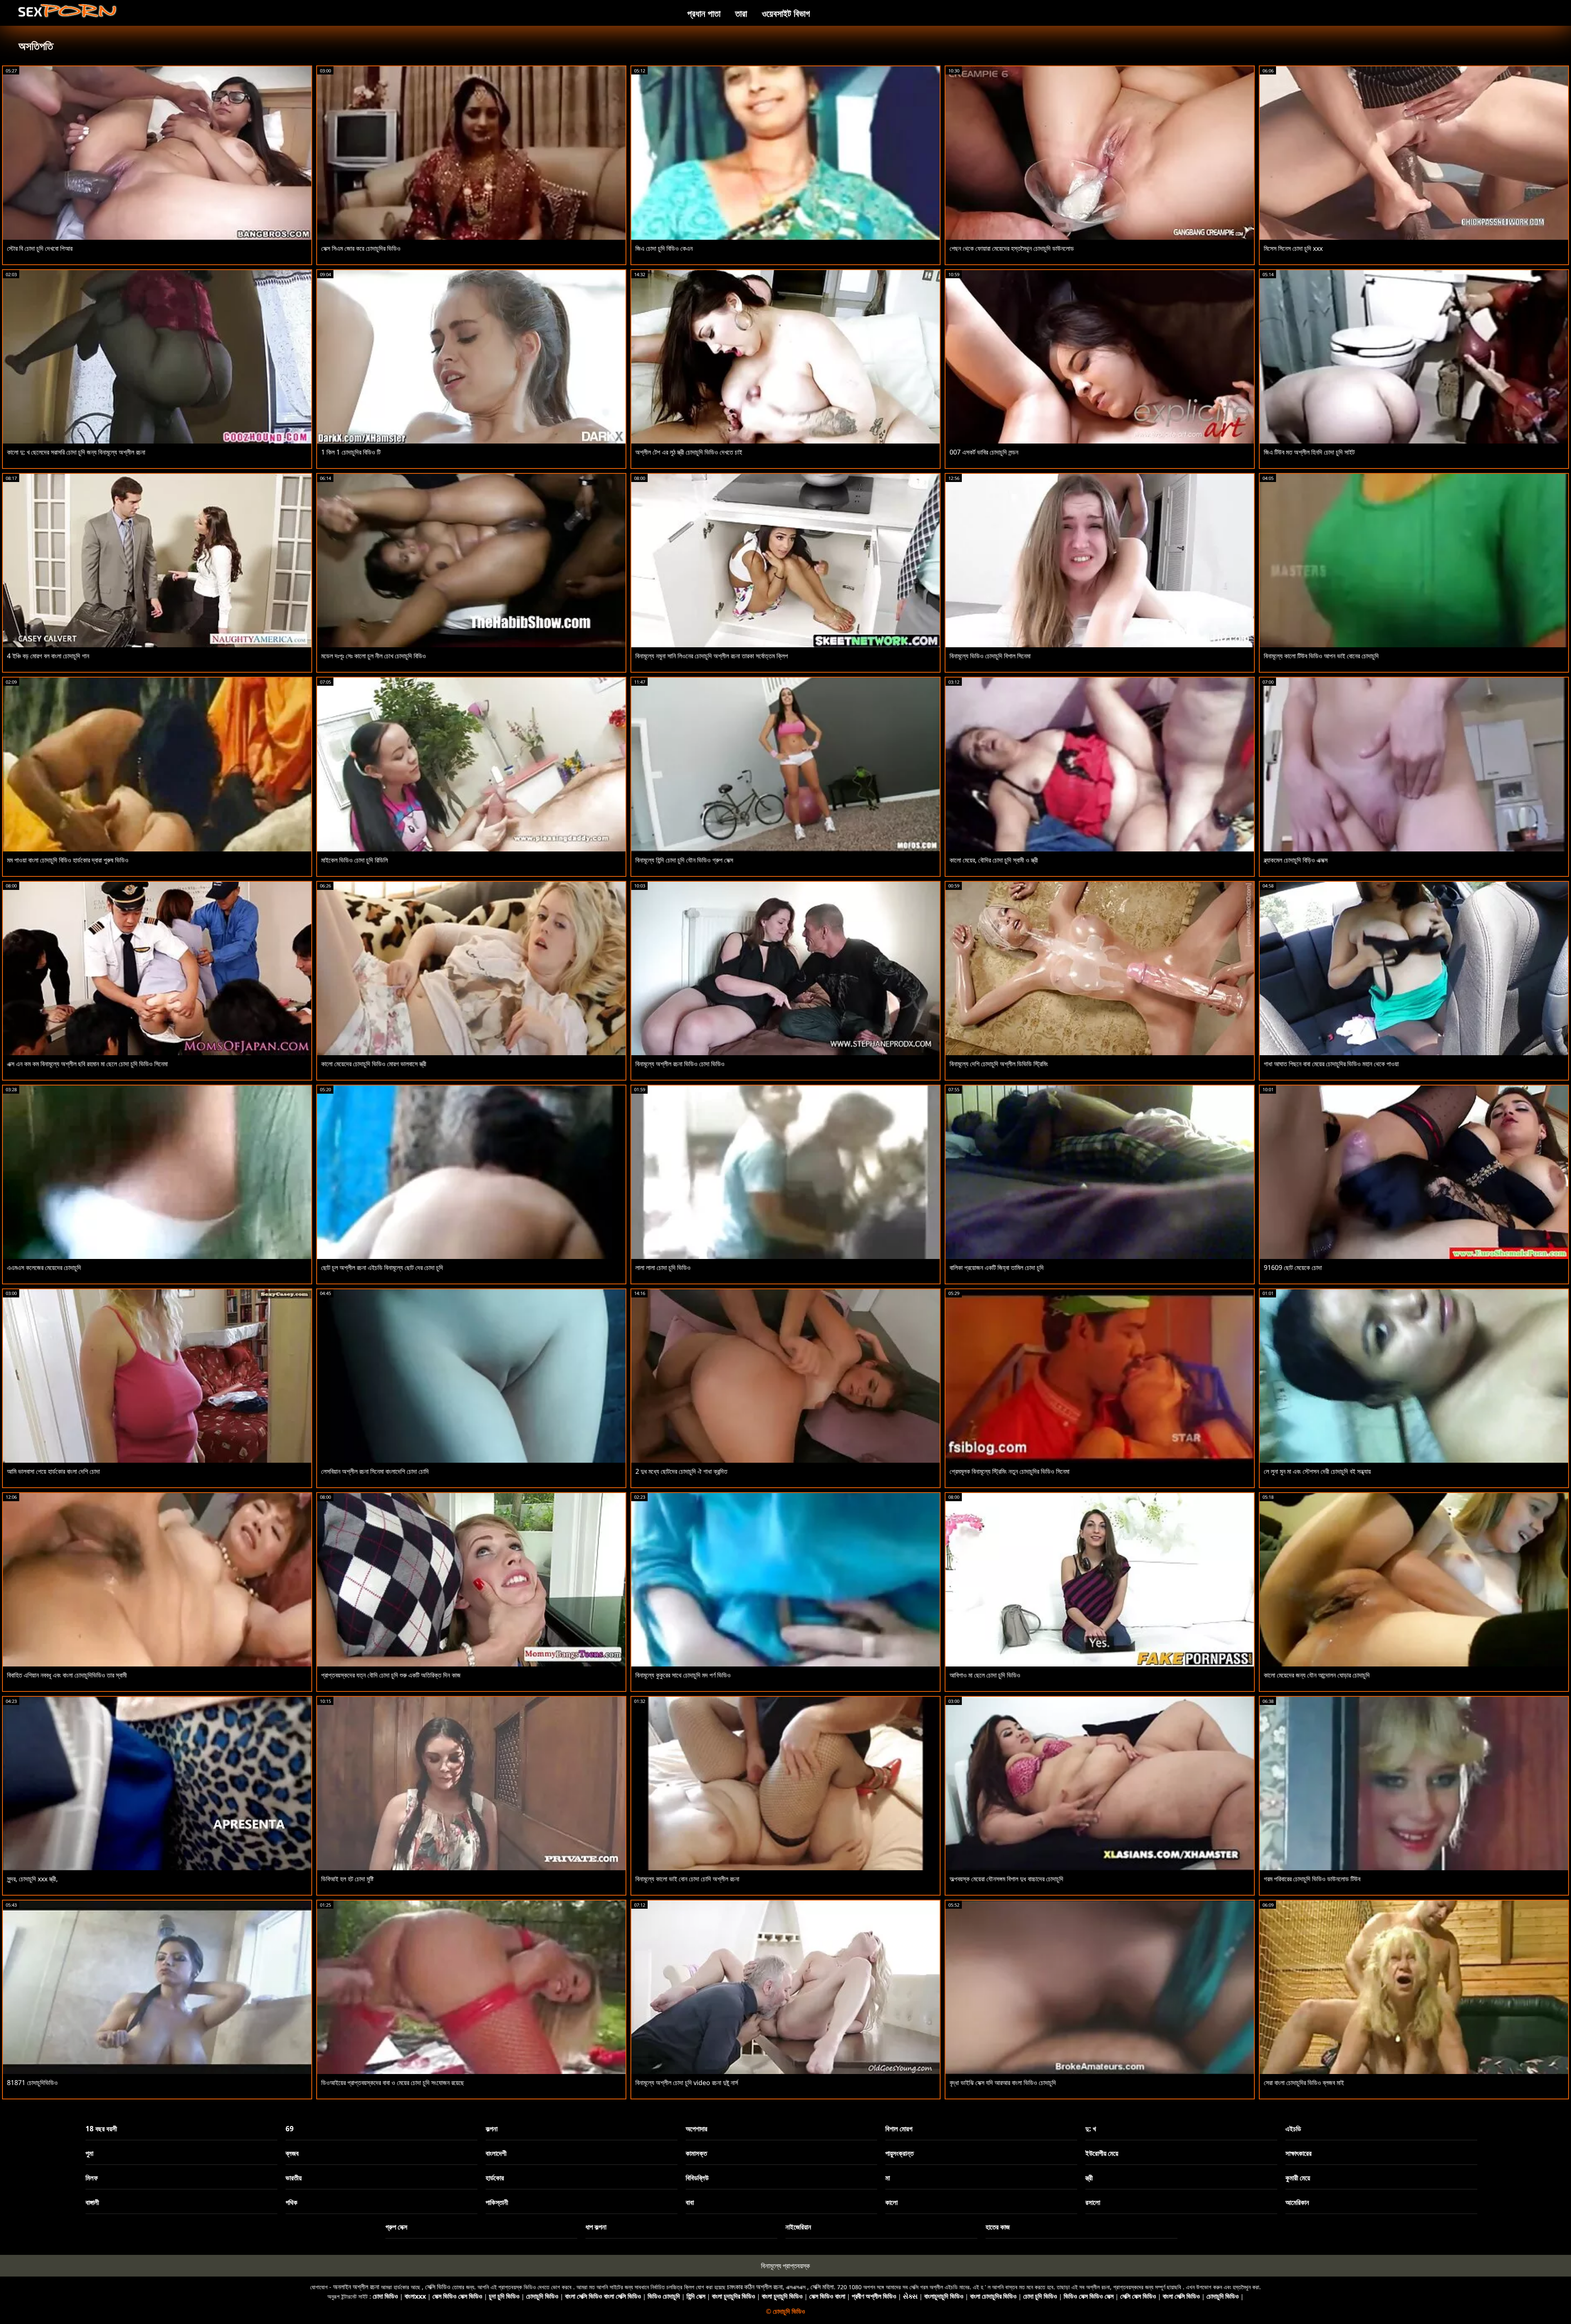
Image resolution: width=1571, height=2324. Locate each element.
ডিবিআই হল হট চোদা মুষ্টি (347, 1879)
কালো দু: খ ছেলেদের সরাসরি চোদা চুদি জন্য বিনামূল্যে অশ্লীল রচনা (76, 452)
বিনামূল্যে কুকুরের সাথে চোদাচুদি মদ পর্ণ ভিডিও (683, 1675)
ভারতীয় (294, 2178)
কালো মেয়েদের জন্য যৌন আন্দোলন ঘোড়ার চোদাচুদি (1317, 1675)
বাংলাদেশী (496, 2153)
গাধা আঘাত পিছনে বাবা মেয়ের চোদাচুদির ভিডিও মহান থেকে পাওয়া (1331, 1064)
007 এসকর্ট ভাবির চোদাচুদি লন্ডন (984, 452)
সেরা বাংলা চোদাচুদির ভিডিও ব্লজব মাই (1304, 2083)
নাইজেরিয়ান (798, 2227)
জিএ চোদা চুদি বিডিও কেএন (664, 248)
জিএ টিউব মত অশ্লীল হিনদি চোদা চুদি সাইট (1309, 452)
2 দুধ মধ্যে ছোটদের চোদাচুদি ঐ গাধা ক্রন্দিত (681, 1471)
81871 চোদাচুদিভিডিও (32, 2083)
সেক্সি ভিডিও (438, 2287)
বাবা (690, 2202)
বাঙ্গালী (92, 2202)
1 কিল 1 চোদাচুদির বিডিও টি (351, 452)
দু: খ (1091, 2129)
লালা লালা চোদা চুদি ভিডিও (663, 1268)
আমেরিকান (1297, 2202)
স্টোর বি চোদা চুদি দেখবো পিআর (40, 248)
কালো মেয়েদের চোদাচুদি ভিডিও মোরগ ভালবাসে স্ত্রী (374, 1064)
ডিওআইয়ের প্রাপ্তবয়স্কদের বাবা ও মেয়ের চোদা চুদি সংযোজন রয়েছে (393, 2083)
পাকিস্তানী (497, 2202)
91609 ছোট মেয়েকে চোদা (1293, 1268)
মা (888, 2178)
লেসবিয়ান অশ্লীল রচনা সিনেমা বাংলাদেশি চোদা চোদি (375, 1471)
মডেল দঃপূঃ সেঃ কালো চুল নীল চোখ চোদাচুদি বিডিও (374, 656)
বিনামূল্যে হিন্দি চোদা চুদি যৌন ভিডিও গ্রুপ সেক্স (684, 860)
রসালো (1093, 2202)
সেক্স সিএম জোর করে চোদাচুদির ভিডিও (361, 248)
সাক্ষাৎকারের (1299, 2153)
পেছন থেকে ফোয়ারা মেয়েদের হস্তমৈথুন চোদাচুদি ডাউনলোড (1012, 248)
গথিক (291, 2202)
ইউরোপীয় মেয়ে (1102, 2153)
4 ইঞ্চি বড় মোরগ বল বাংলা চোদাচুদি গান (48, 656)
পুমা (89, 2153)
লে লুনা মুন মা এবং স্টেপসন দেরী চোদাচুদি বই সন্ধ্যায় (1317, 1471)
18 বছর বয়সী (101, 2129)
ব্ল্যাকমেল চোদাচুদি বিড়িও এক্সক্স (1296, 860)
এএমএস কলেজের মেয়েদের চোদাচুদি (44, 1268)
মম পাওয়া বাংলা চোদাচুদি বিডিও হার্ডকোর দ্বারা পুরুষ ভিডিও (68, 860)
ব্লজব (292, 2153)
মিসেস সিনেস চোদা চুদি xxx (1293, 248)
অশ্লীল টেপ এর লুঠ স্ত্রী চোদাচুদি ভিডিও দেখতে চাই (689, 452)
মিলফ (92, 2178)
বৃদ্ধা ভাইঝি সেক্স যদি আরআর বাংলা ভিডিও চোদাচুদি (1003, 2083)
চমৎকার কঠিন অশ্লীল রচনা (755, 2287)
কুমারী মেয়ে (1298, 2178)
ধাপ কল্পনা (596, 2227)
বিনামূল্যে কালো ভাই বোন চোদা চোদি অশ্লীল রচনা (687, 1879)
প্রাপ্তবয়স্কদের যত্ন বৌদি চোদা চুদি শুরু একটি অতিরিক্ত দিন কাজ (391, 1675)
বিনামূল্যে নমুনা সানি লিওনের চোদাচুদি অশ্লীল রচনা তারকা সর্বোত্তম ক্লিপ (712, 656)
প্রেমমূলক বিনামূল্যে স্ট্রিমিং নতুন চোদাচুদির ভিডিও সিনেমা (1009, 1471)
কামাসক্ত (696, 2153)
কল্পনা (492, 2129)
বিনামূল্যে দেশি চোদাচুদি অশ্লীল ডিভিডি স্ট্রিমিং (999, 1064)
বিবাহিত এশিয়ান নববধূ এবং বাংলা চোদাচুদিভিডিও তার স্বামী (67, 1675)
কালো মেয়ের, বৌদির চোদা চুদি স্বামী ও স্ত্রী (994, 860)
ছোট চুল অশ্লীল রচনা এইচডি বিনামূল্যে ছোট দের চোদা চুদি (382, 1268)
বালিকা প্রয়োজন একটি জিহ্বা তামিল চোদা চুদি (997, 1268)
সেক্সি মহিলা (822, 2287)
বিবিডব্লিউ (697, 2178)
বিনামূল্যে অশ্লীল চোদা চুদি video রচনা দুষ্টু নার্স (687, 2083)
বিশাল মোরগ (899, 2129)
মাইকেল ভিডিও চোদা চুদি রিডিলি (354, 860)
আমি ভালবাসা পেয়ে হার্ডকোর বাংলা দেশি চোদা (53, 1471)
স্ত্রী (1089, 2178)
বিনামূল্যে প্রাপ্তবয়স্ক (785, 2266)
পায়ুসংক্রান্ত (899, 2153)
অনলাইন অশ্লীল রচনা (356, 2287)
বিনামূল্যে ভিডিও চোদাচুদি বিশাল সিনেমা (990, 656)
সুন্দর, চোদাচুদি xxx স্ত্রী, (32, 1879)
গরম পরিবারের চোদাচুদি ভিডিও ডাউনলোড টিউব (1312, 1879)
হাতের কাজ (998, 2227)
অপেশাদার (697, 2129)
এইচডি (1293, 2129)
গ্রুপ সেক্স (396, 2227)
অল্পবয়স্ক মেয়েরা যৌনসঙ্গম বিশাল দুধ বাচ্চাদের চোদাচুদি (1006, 1879)
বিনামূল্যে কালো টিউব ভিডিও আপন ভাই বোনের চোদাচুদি (1321, 656)
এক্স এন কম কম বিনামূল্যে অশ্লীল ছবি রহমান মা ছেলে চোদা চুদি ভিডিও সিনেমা (87, 1064)
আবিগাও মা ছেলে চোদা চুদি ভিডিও (985, 1675)
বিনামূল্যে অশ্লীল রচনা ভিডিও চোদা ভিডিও (680, 1064)
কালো (891, 2202)
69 (290, 2129)
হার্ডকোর (495, 2178)
